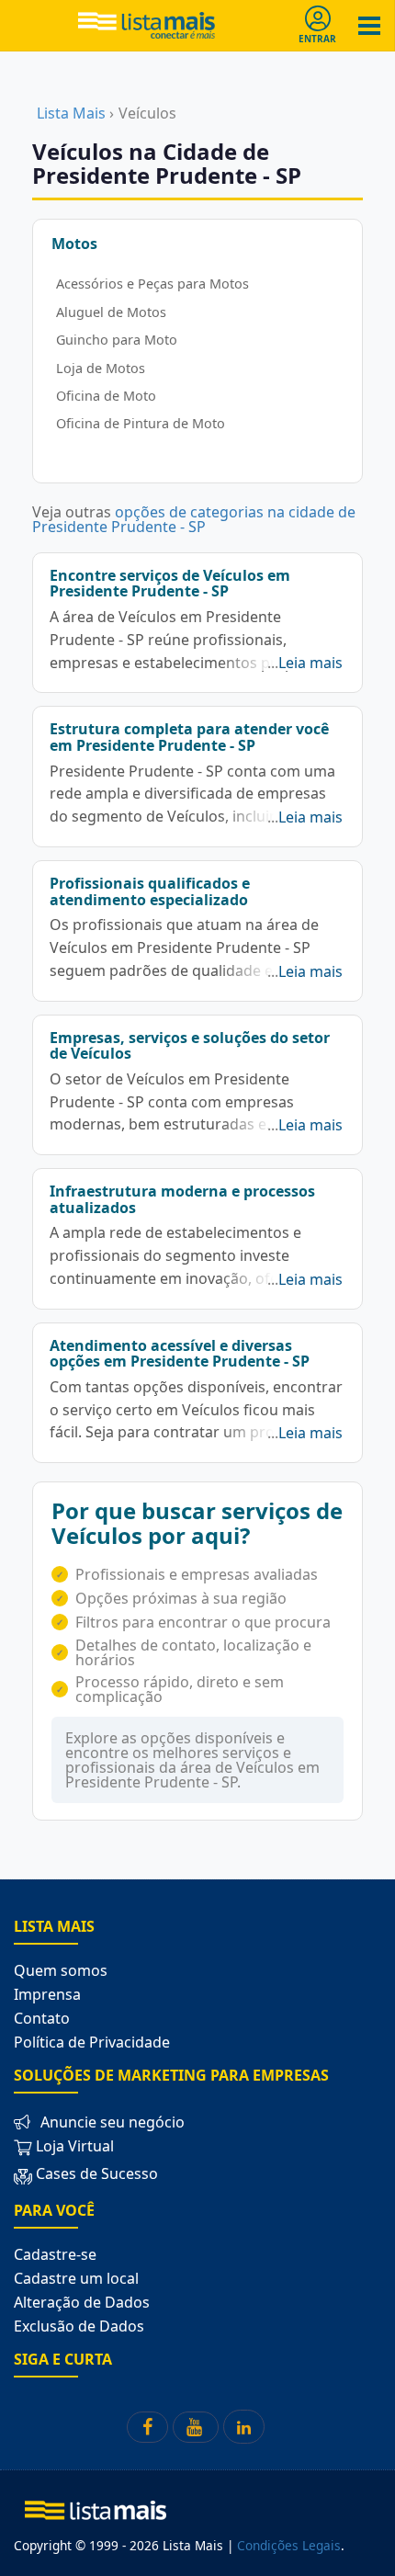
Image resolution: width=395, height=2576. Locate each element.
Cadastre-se (55, 2254)
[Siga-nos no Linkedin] (244, 2427)
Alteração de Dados (82, 2302)
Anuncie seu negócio (113, 2122)
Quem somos (61, 1970)
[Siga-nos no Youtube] (196, 2427)
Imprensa (47, 1994)
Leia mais (310, 663)
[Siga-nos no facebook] (147, 2427)
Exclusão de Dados (79, 2326)
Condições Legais (289, 2545)
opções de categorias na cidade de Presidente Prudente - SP (194, 519)
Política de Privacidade (92, 2042)
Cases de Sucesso (97, 2173)
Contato (42, 2018)
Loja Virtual (73, 2146)
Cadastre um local (76, 2278)
